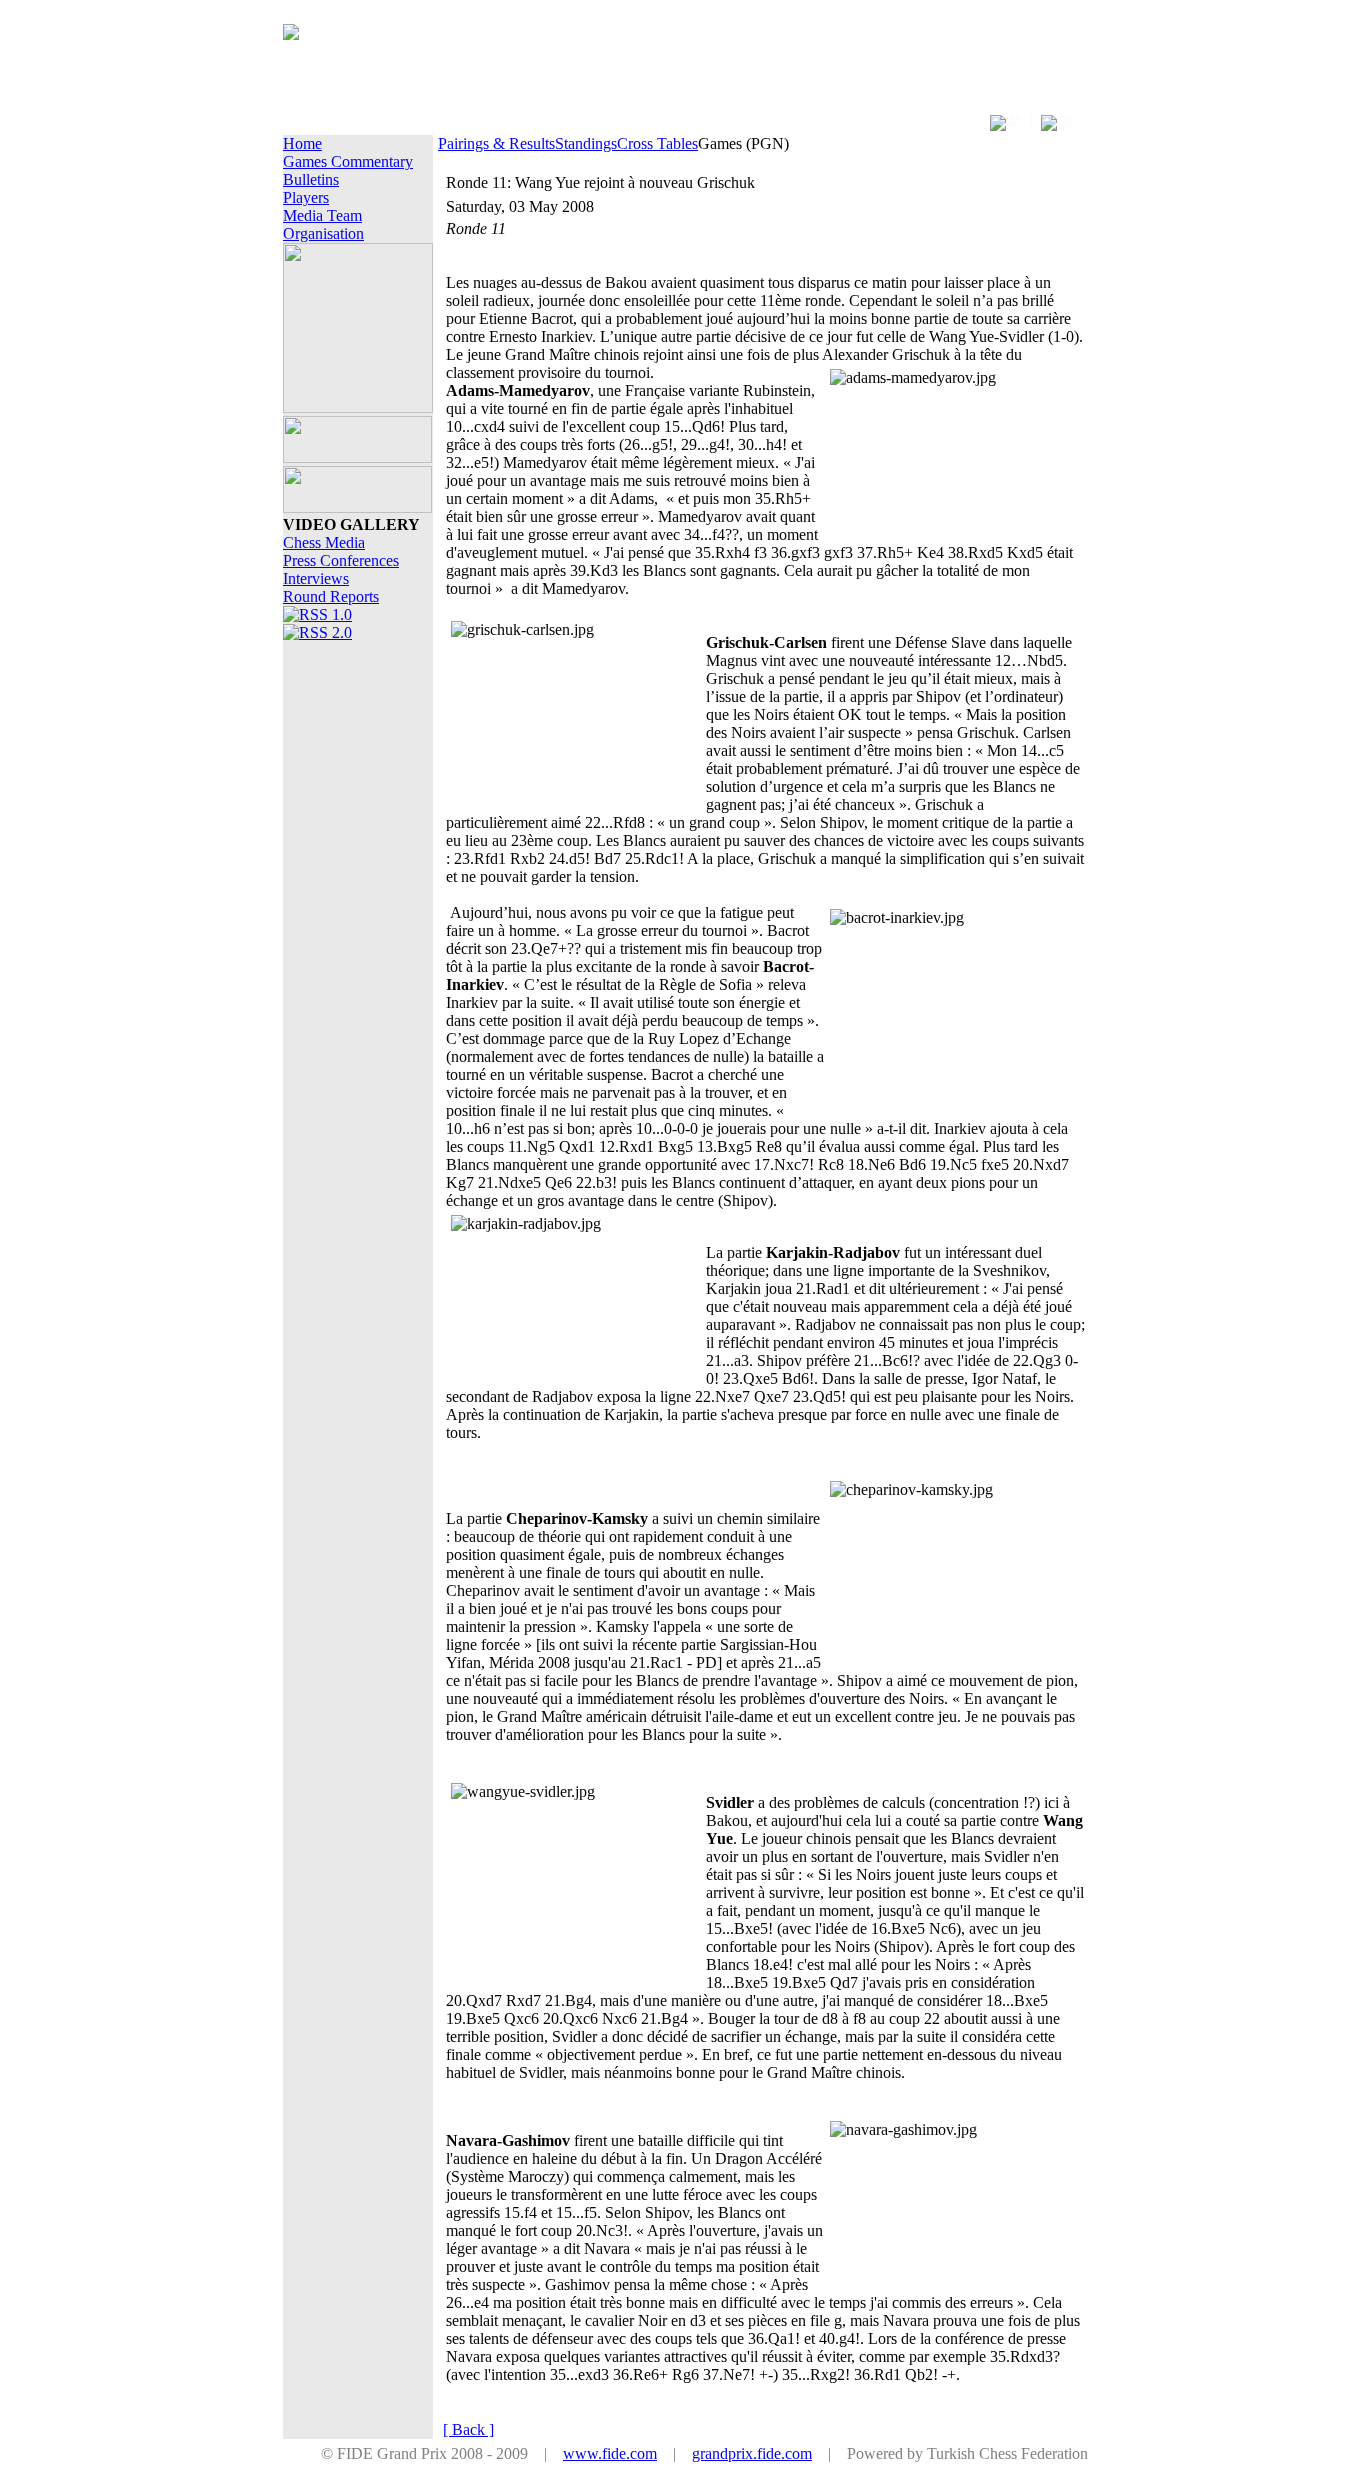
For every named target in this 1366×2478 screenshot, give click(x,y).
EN (1014, 119)
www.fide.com (610, 2453)
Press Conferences (341, 560)
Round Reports (331, 596)
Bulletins (311, 179)
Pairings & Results (496, 143)
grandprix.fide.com (752, 2453)
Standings (586, 143)
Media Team (322, 215)
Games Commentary (348, 161)
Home (302, 143)
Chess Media (324, 542)
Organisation (323, 233)
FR (1065, 119)
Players (306, 197)
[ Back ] (468, 2429)
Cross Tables (657, 143)
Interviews (316, 578)
